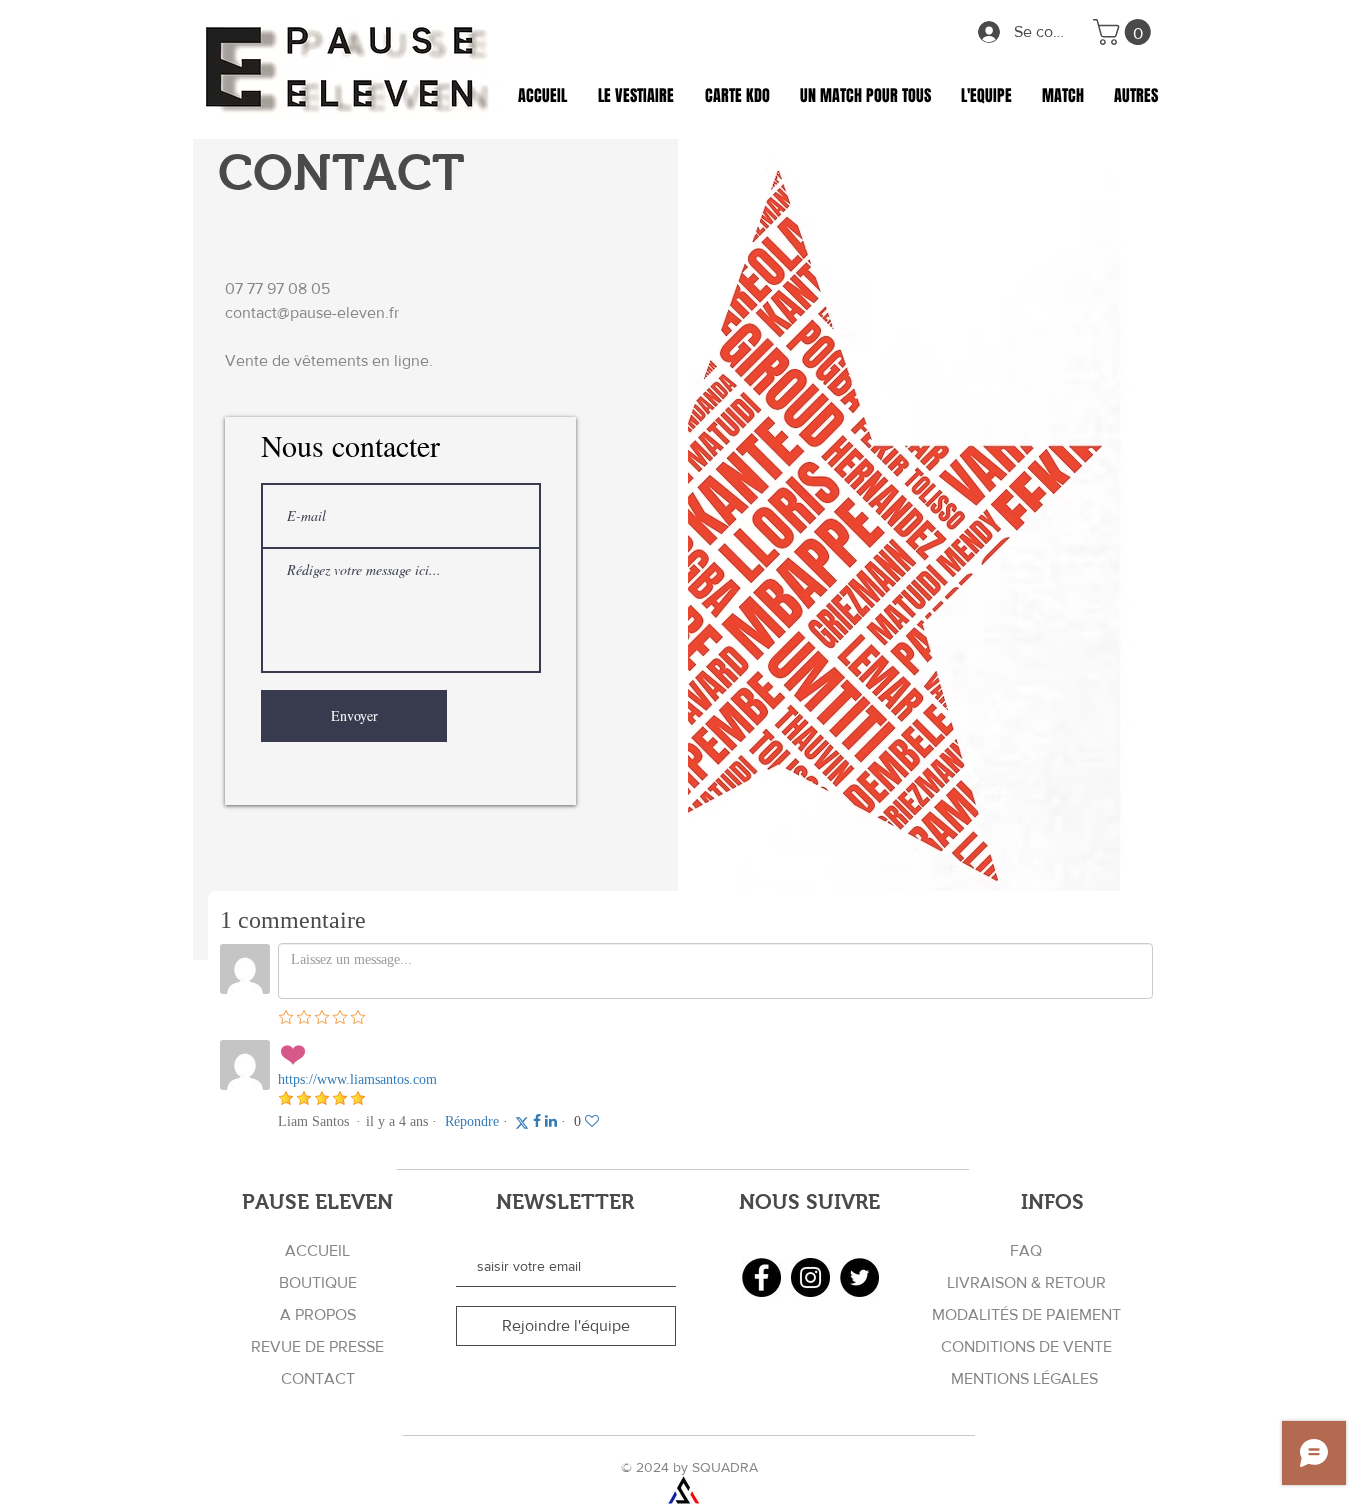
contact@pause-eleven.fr (312, 312)
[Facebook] (761, 1277)
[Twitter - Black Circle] (859, 1277)
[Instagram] (810, 1277)
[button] (1125, 32)
